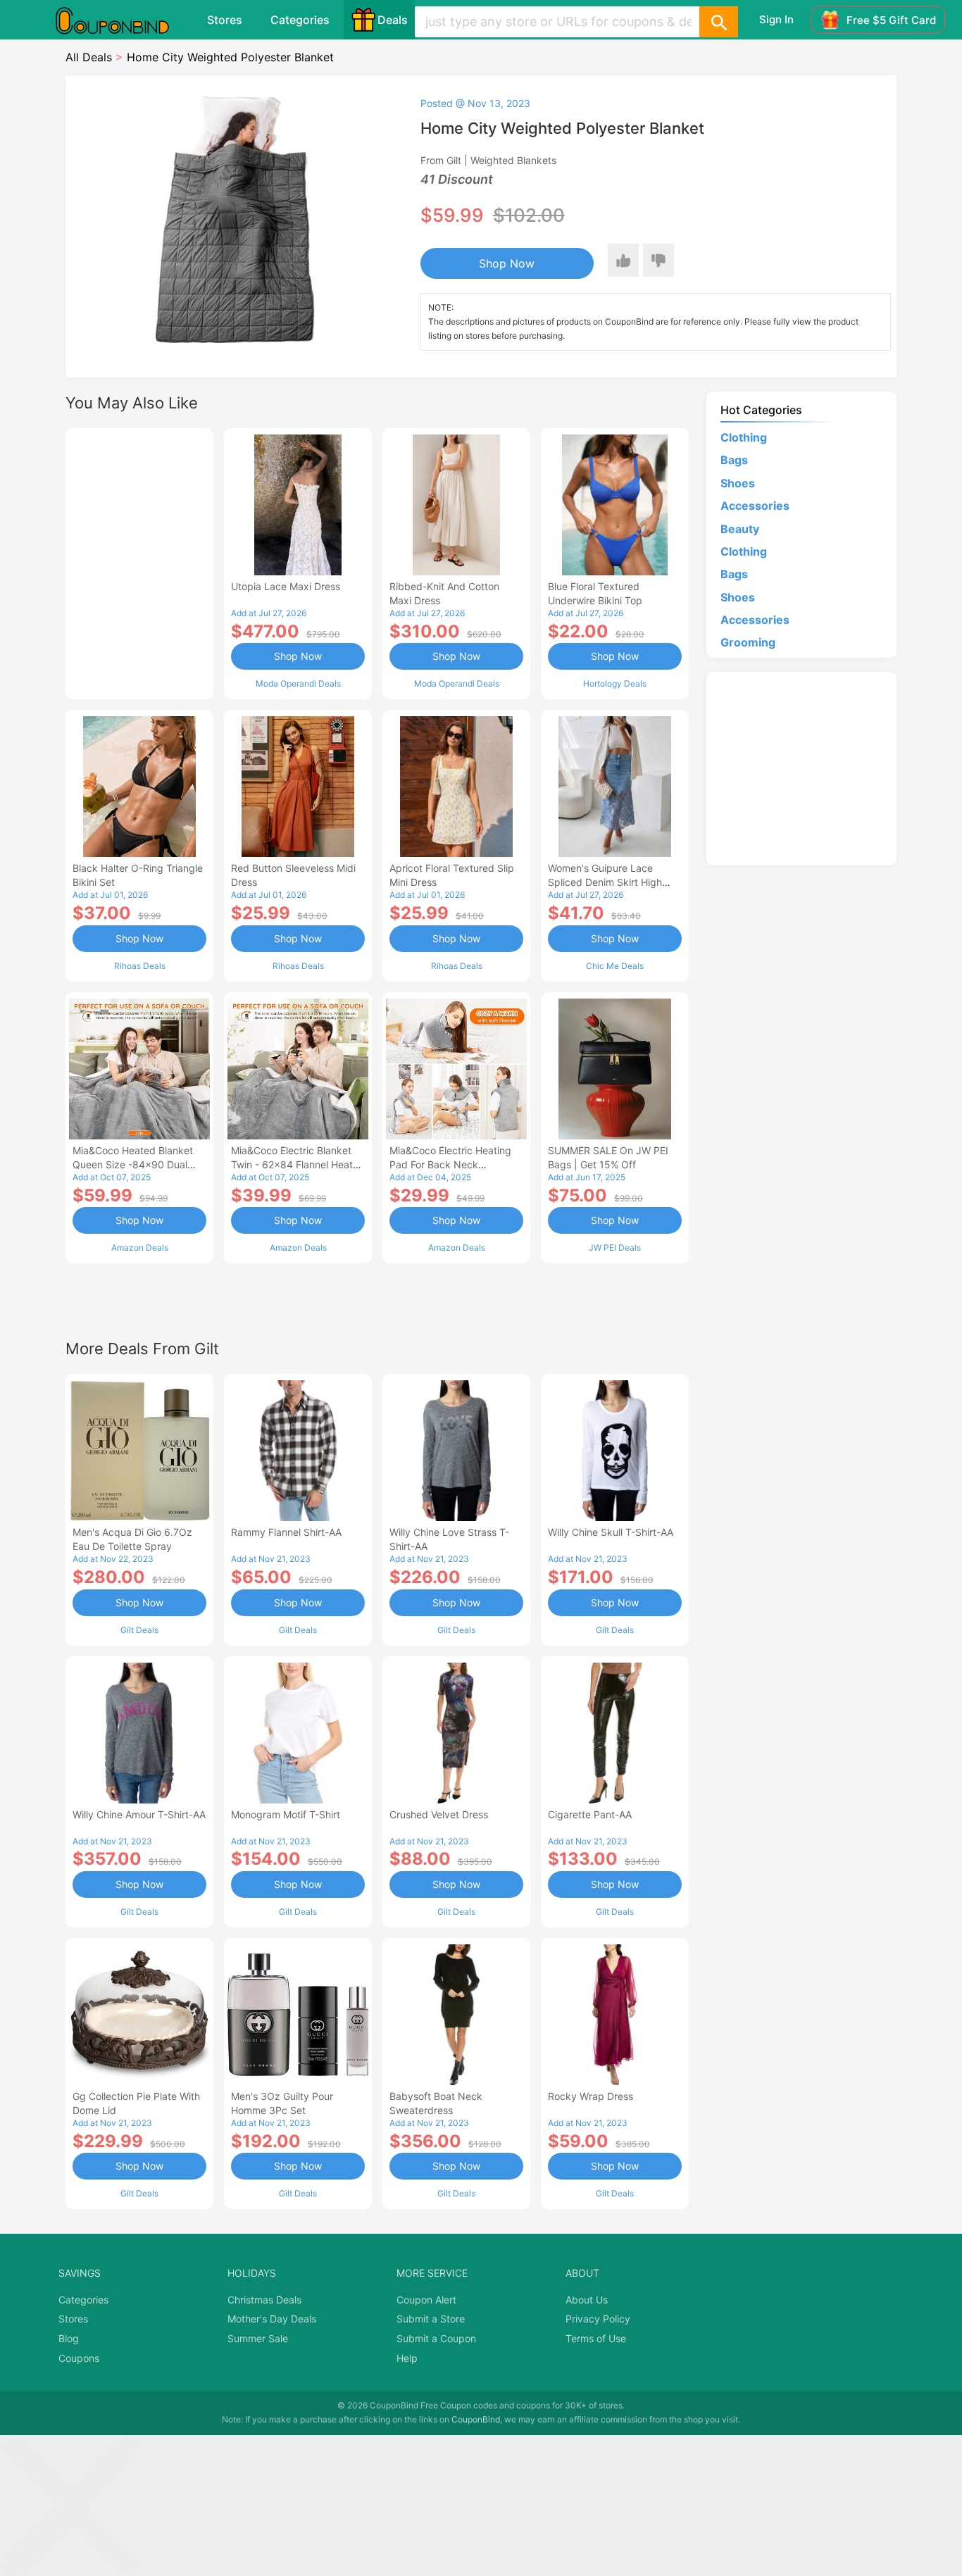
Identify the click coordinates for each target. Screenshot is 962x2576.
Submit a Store (431, 2319)
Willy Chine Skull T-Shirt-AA (611, 1532)
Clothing (744, 437)
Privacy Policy (598, 2319)
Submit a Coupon (436, 2338)
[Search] (718, 22)
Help (407, 2358)
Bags (734, 460)
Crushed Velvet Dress (439, 1814)
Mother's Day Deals (272, 2319)
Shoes (738, 483)
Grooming (748, 642)
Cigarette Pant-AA (590, 1814)
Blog (69, 2338)
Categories (300, 20)
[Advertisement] (139, 562)
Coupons (79, 2358)
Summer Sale (258, 2338)
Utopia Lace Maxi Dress (286, 586)
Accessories (755, 506)
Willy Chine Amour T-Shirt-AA (139, 1814)
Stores (225, 20)
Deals (393, 20)
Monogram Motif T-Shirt (286, 1814)
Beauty (740, 529)
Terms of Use (596, 2338)
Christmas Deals (264, 2300)
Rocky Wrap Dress (591, 2096)
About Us (587, 2300)
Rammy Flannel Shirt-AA (286, 1532)
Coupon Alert (426, 2300)
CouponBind (476, 2419)
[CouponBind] (123, 20)
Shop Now (507, 263)
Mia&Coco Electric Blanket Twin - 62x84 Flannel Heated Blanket (298, 1164)
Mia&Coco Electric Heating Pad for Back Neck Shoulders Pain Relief (450, 1164)
